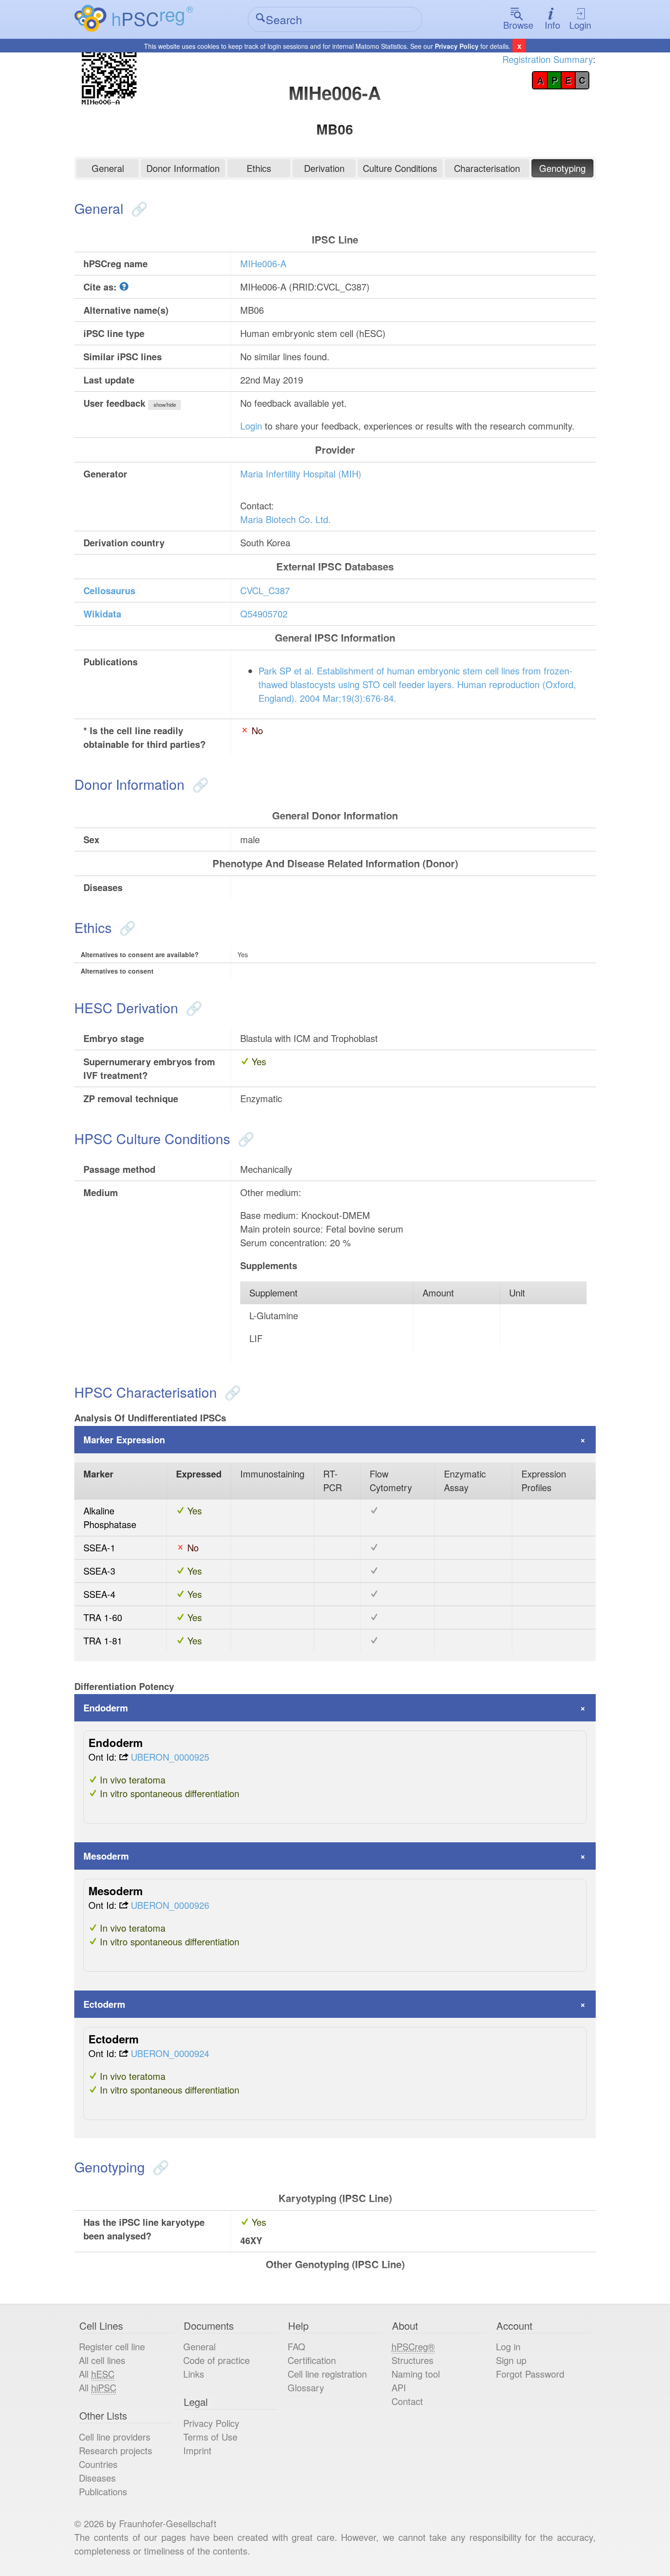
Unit (517, 1293)
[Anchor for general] (137, 208)
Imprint (197, 2450)
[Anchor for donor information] (198, 784)
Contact (407, 2401)
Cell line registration (327, 2374)
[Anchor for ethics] (126, 927)
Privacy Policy (457, 46)
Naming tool (416, 2374)
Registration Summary (548, 59)
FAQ (296, 2346)
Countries (98, 2464)
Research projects (116, 2450)
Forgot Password (530, 2374)
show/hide (165, 404)
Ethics (259, 168)
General (108, 168)
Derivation (324, 168)
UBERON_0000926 (170, 1905)
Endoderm (106, 1708)
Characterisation (487, 168)
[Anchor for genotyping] (159, 2167)
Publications (103, 2491)
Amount (438, 1293)
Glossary (306, 2387)
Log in (508, 2346)
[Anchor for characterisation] (231, 1392)
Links (194, 2374)
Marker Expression (124, 1439)
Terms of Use (210, 2437)
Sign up (511, 2360)
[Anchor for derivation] (192, 1008)
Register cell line (112, 2346)
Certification (312, 2360)
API (399, 2387)
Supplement (273, 1293)
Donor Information (183, 168)
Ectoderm (104, 2004)
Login (580, 25)
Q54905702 (264, 614)
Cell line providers (115, 2437)
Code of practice (216, 2360)
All (97, 2374)
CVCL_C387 (265, 590)
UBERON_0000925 (170, 1757)
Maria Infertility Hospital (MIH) (301, 474)
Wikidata (102, 614)
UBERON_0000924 (170, 2053)
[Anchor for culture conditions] (244, 1138)
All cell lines (102, 2360)
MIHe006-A (263, 263)
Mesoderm (106, 1856)
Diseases (97, 2478)
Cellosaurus (109, 590)
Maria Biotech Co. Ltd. (286, 519)
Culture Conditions (400, 168)
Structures (412, 2360)
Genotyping (562, 168)
